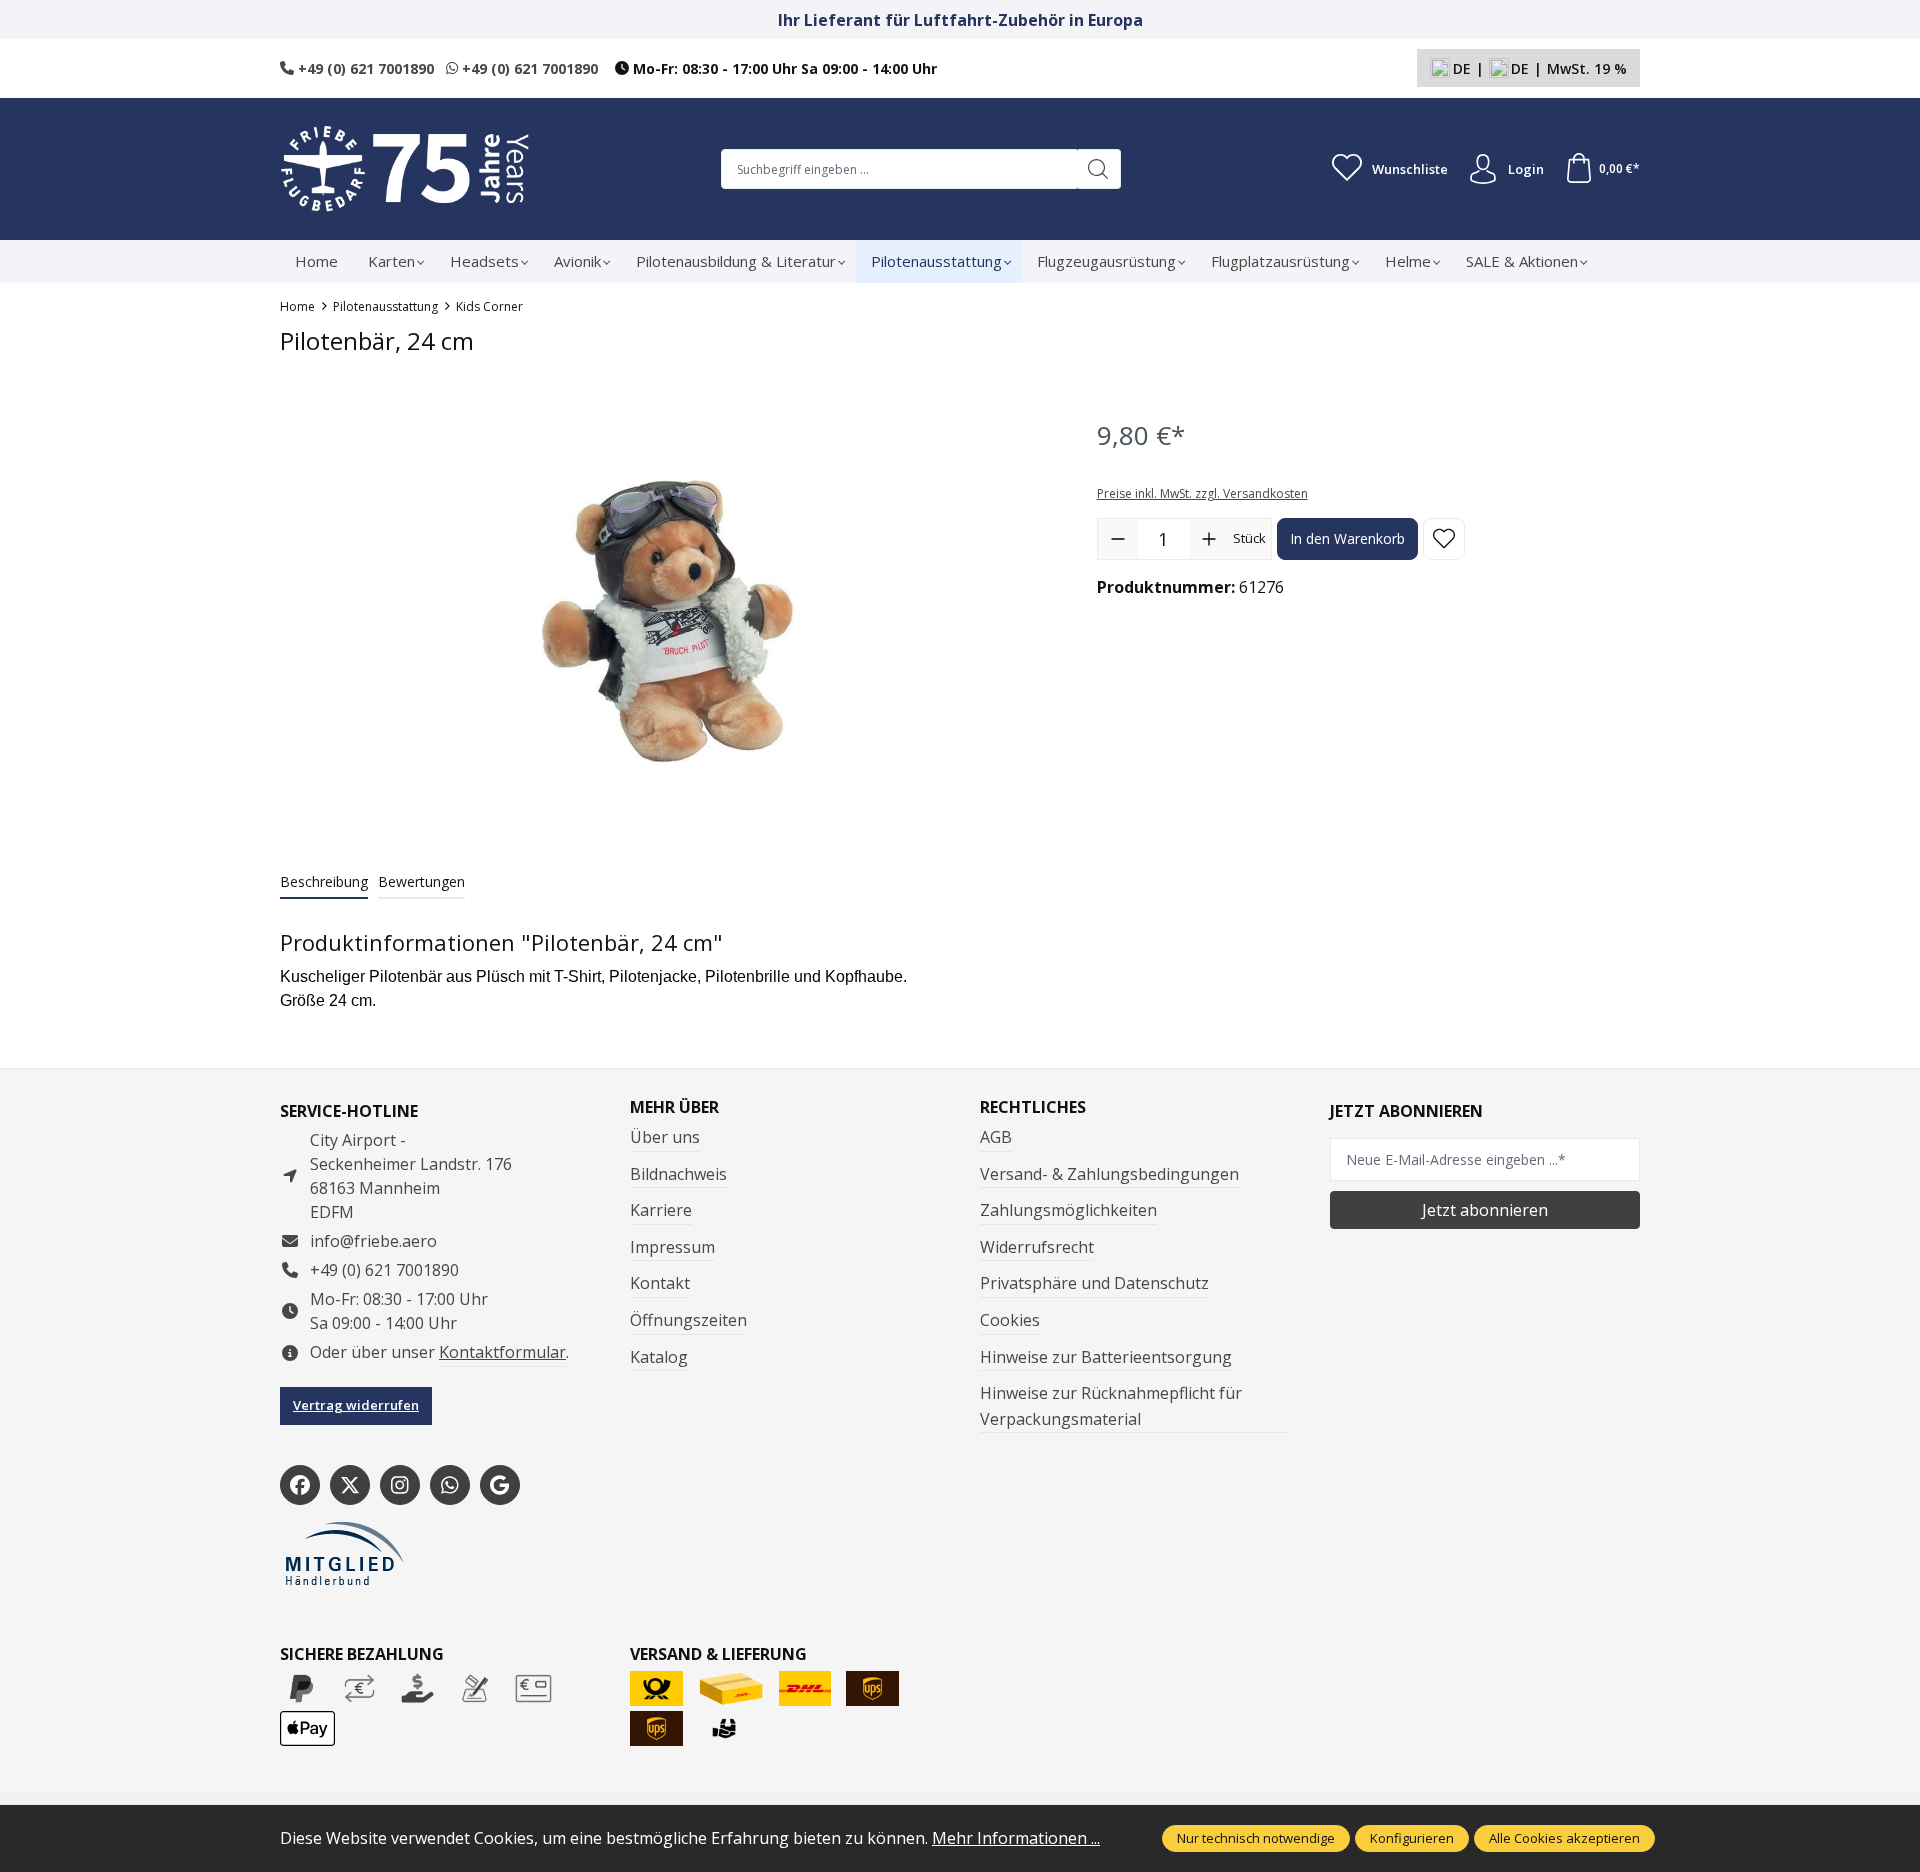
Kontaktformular (502, 1352)
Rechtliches (1033, 1107)
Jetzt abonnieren (1485, 1210)
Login (1526, 169)
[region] (668, 621)
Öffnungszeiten (688, 1320)
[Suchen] (1098, 169)
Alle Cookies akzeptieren (1564, 1838)
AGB (996, 1137)
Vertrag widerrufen (356, 1405)
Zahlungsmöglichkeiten (1068, 1210)
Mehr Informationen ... (1016, 1838)
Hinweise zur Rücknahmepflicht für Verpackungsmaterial (1111, 1406)
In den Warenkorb (1347, 538)
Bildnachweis (678, 1174)
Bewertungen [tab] (421, 881)
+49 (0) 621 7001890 (364, 68)
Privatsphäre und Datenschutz (1094, 1283)
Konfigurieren (1412, 1838)
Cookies (1010, 1320)
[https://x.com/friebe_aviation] (350, 1485)
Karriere (661, 1210)
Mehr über (674, 1107)
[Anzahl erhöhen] (1209, 539)
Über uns (665, 1137)
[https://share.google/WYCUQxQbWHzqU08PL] (500, 1485)
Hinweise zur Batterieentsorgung (1106, 1357)
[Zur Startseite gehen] (405, 169)
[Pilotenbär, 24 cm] (667, 621)
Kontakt (660, 1283)
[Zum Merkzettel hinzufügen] (1444, 539)
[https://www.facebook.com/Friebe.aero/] (300, 1485)
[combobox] (899, 169)
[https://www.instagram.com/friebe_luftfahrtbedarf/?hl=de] (400, 1485)
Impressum (672, 1247)
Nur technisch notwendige (1256, 1838)
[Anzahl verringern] (1118, 539)
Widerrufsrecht (1037, 1247)
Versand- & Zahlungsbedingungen (1109, 1174)
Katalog (659, 1357)
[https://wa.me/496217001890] (450, 1485)
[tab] (324, 882)
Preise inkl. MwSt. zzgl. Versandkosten (1202, 493)
